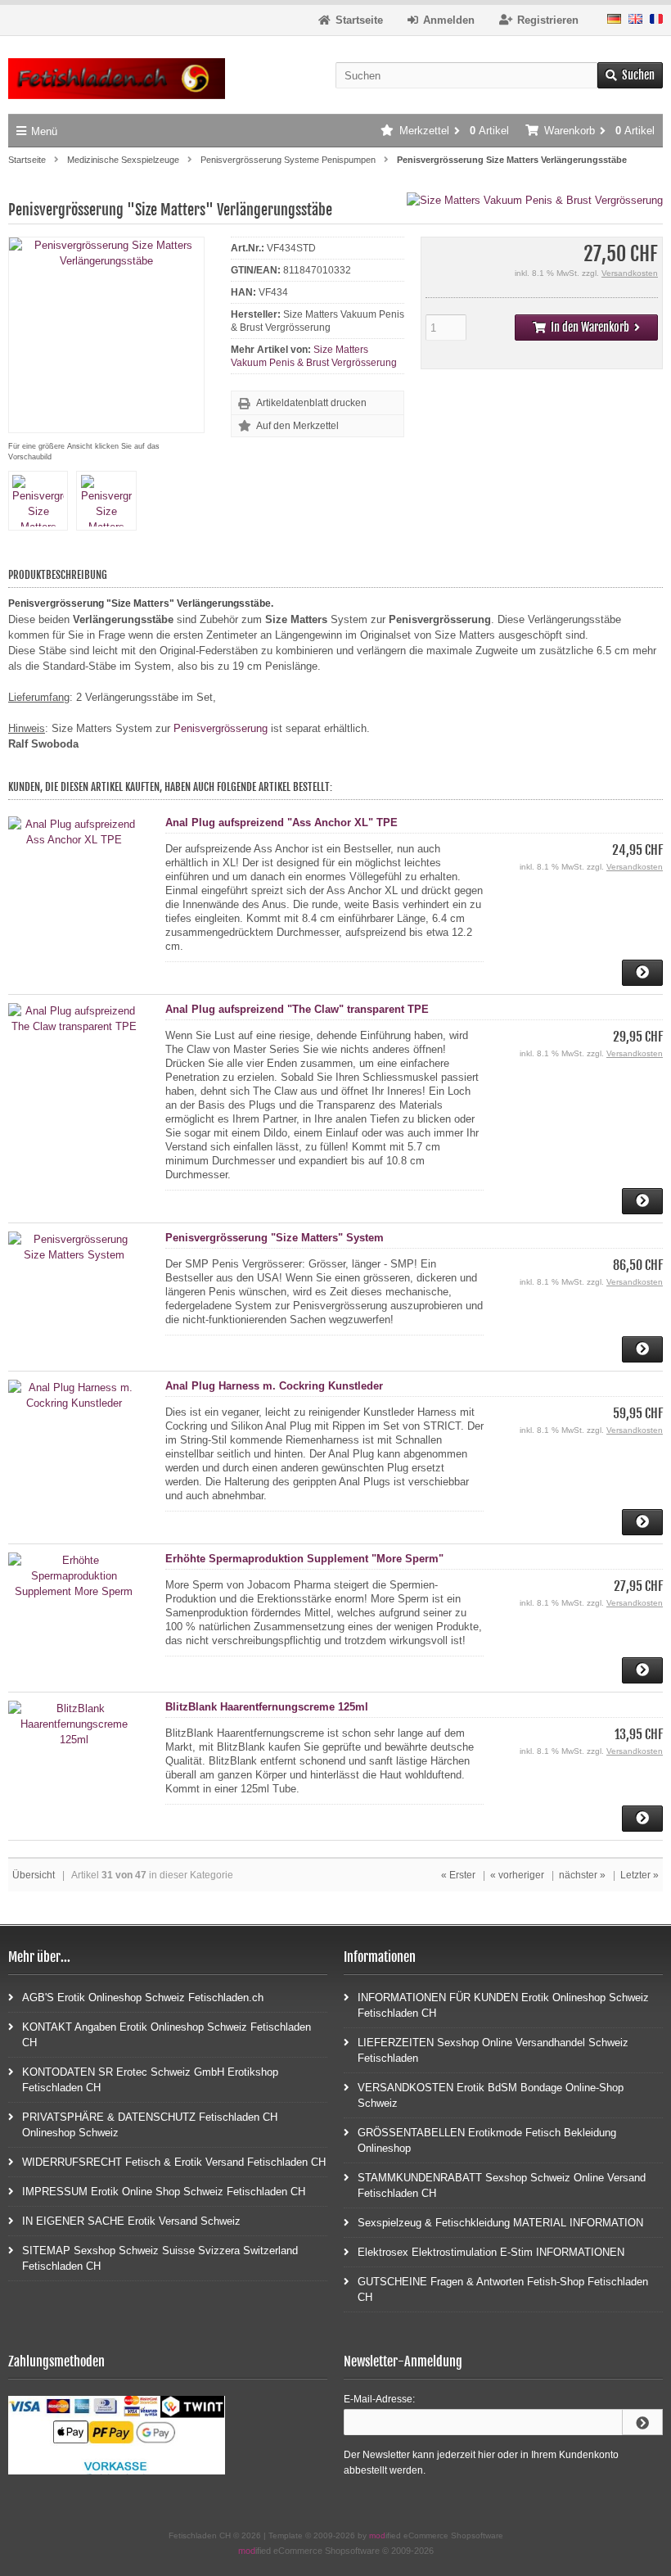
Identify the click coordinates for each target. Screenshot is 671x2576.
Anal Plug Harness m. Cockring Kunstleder (274, 1386)
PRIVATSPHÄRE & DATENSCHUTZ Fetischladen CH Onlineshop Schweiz (150, 2125)
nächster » (582, 1875)
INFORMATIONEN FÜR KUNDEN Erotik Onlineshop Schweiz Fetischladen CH (503, 2005)
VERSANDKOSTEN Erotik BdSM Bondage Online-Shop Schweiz (491, 2095)
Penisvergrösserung (221, 728)
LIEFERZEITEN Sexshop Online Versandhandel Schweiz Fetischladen (493, 2050)
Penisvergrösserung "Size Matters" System (275, 1238)
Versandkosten (630, 273)
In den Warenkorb (586, 328)
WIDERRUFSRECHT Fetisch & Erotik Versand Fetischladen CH (174, 2162)
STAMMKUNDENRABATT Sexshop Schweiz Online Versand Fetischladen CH (502, 2185)
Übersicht (34, 1875)
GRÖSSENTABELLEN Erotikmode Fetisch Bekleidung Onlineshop (487, 2140)
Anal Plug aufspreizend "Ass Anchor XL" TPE (281, 823)
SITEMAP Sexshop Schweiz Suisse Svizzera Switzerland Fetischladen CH (160, 2258)
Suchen (630, 76)
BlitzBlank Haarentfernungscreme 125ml (267, 1707)
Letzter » (639, 1875)
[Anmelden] (642, 2422)
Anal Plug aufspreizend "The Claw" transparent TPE (297, 1009)
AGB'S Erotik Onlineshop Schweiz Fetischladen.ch (143, 1998)
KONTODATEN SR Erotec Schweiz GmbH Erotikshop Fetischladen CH (150, 2080)
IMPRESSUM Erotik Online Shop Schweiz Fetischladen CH (164, 2192)
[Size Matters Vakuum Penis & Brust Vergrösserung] (535, 200)
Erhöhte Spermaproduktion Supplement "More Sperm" (304, 1559)
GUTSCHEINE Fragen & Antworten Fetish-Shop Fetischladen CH (503, 2289)
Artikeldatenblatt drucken (311, 403)
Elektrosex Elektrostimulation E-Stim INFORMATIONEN (491, 2252)
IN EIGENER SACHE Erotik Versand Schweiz (131, 2221)
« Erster (458, 1875)
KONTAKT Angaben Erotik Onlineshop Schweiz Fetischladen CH (167, 2035)
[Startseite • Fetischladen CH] (117, 79)
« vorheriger (517, 1875)
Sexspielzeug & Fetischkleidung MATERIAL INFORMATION (500, 2223)
